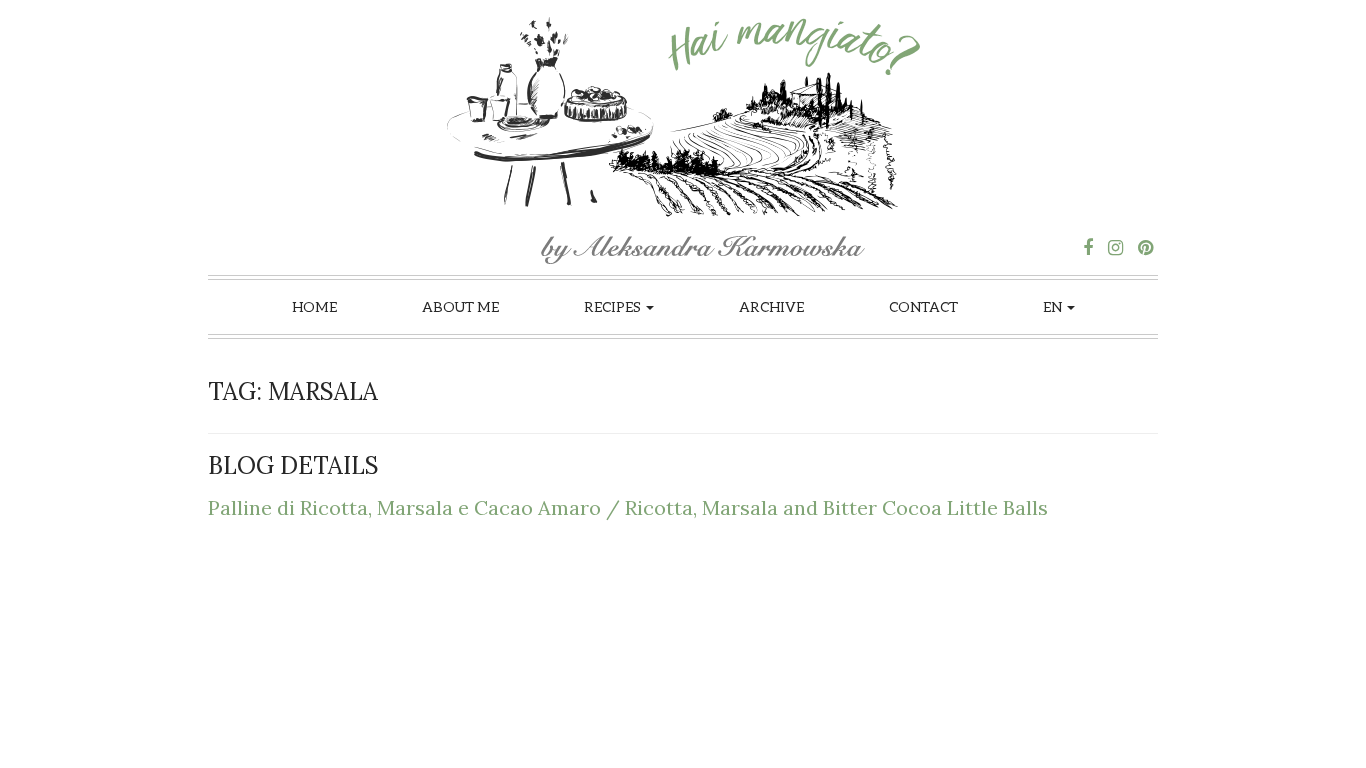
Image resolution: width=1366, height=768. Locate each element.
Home (314, 306)
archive (771, 306)
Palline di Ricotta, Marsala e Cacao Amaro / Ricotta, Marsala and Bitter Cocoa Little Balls (628, 507)
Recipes (614, 306)
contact (923, 306)
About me (460, 306)
